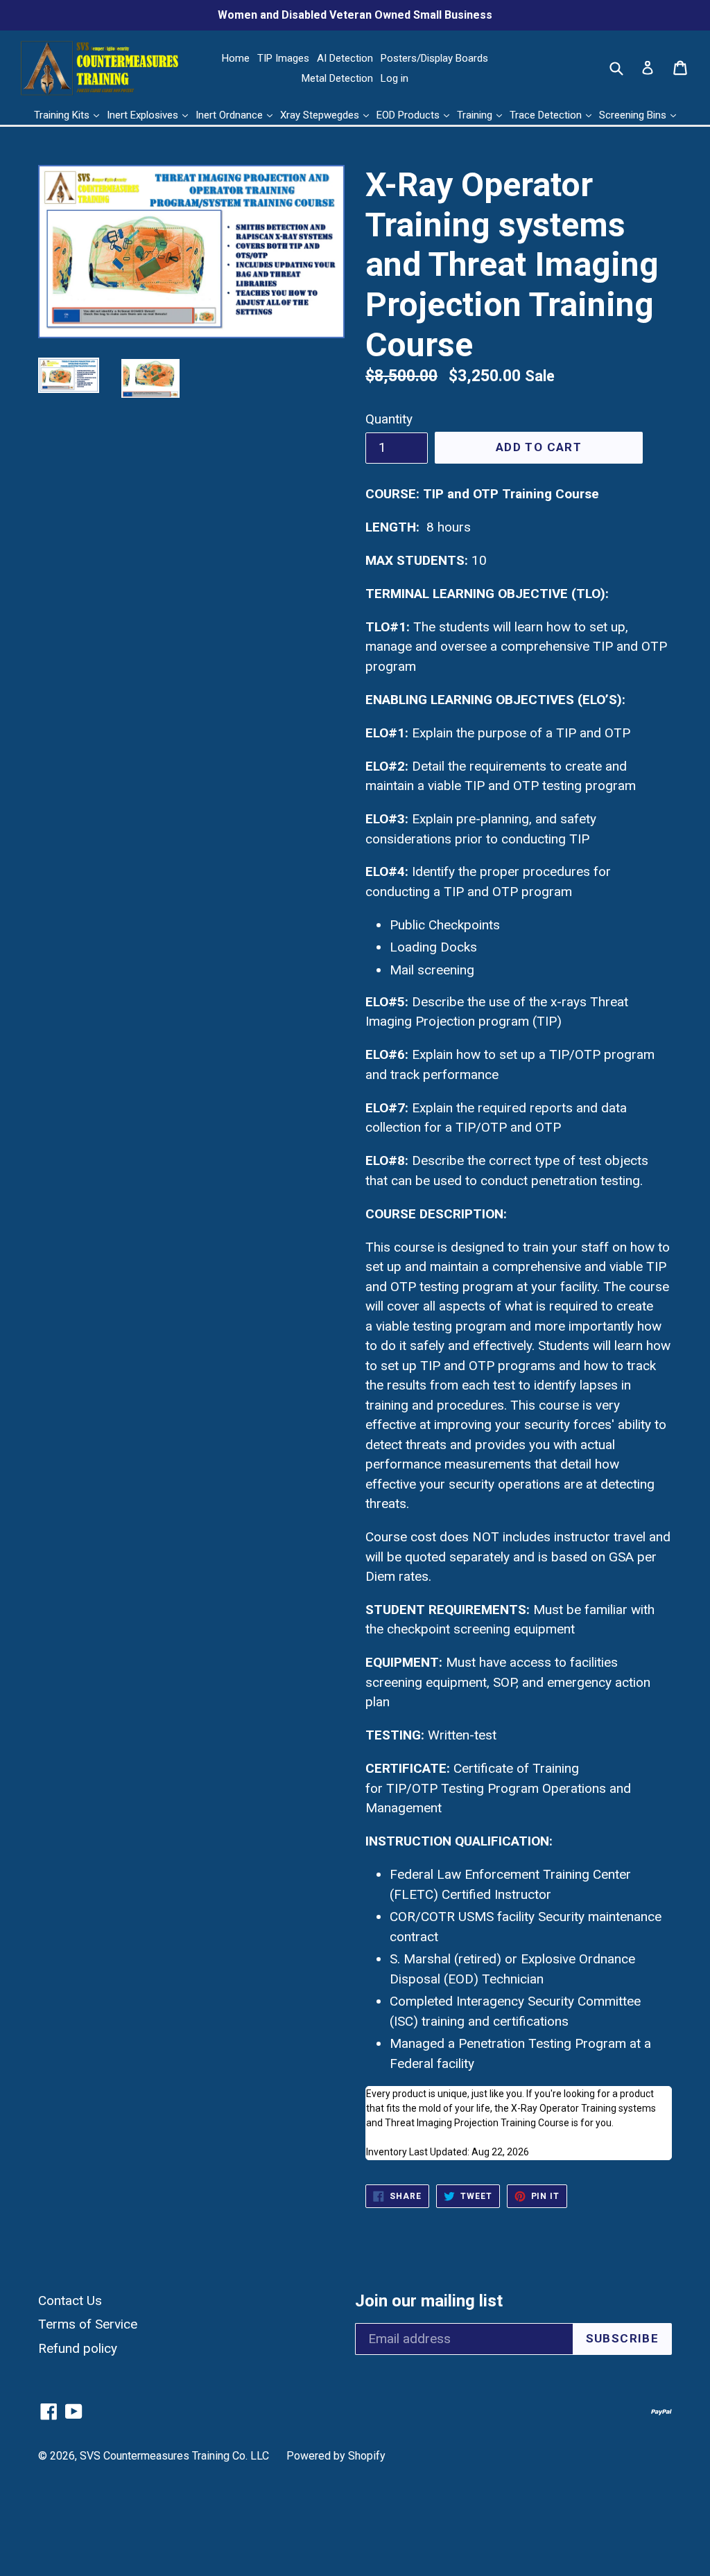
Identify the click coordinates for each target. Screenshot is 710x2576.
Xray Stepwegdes (321, 115)
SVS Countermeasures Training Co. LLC (174, 2456)
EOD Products (409, 115)
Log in (395, 78)
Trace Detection (547, 115)
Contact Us (70, 2301)
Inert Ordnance (231, 115)
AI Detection (345, 58)
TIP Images (283, 58)
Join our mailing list (429, 2301)
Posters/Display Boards (434, 58)
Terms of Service (88, 2324)
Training (476, 115)
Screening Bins (634, 115)
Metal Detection (337, 78)
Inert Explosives (144, 115)
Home (236, 58)
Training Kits (63, 115)
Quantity (389, 419)
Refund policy (78, 2348)
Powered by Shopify (336, 2456)
